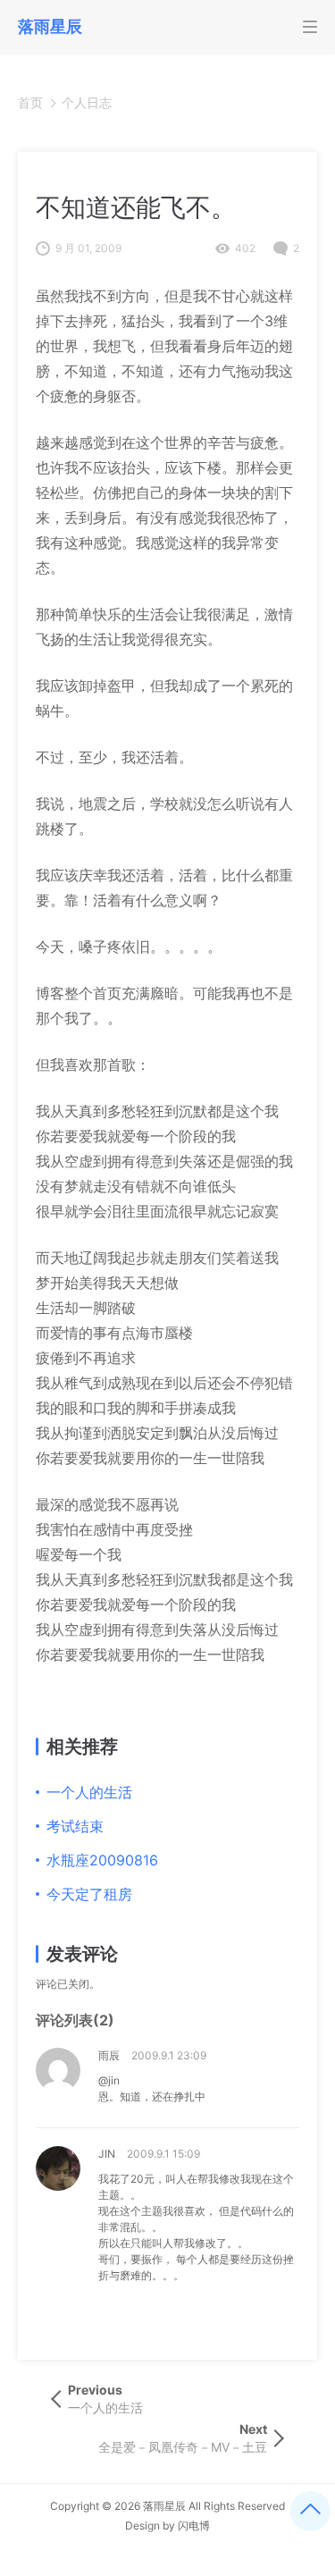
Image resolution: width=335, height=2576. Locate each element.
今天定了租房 (89, 1894)
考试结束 (75, 1826)
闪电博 (194, 2525)
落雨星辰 (164, 2506)
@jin (109, 2080)
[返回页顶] (310, 2511)
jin (107, 2154)
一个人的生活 (89, 1792)
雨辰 (109, 2055)
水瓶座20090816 (102, 1860)
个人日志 (87, 102)
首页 (30, 102)
